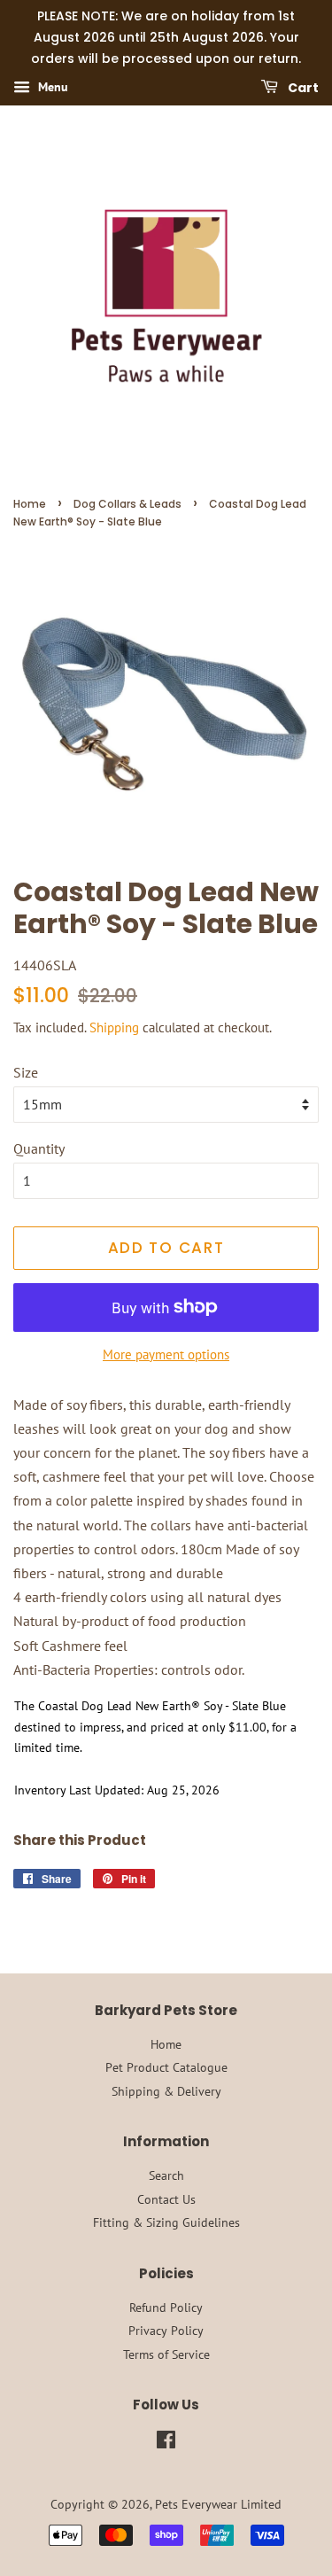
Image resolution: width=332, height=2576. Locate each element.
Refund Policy (166, 2308)
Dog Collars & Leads (127, 504)
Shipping (114, 1027)
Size (26, 1072)
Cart (302, 88)
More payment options (166, 1354)
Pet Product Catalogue (166, 2067)
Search (166, 2175)
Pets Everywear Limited (218, 2504)
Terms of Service (166, 2354)
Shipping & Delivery (166, 2091)
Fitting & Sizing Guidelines (166, 2222)
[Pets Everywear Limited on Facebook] (166, 2443)
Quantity (39, 1148)
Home (30, 504)
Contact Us (166, 2199)
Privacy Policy (166, 2331)
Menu (51, 88)
